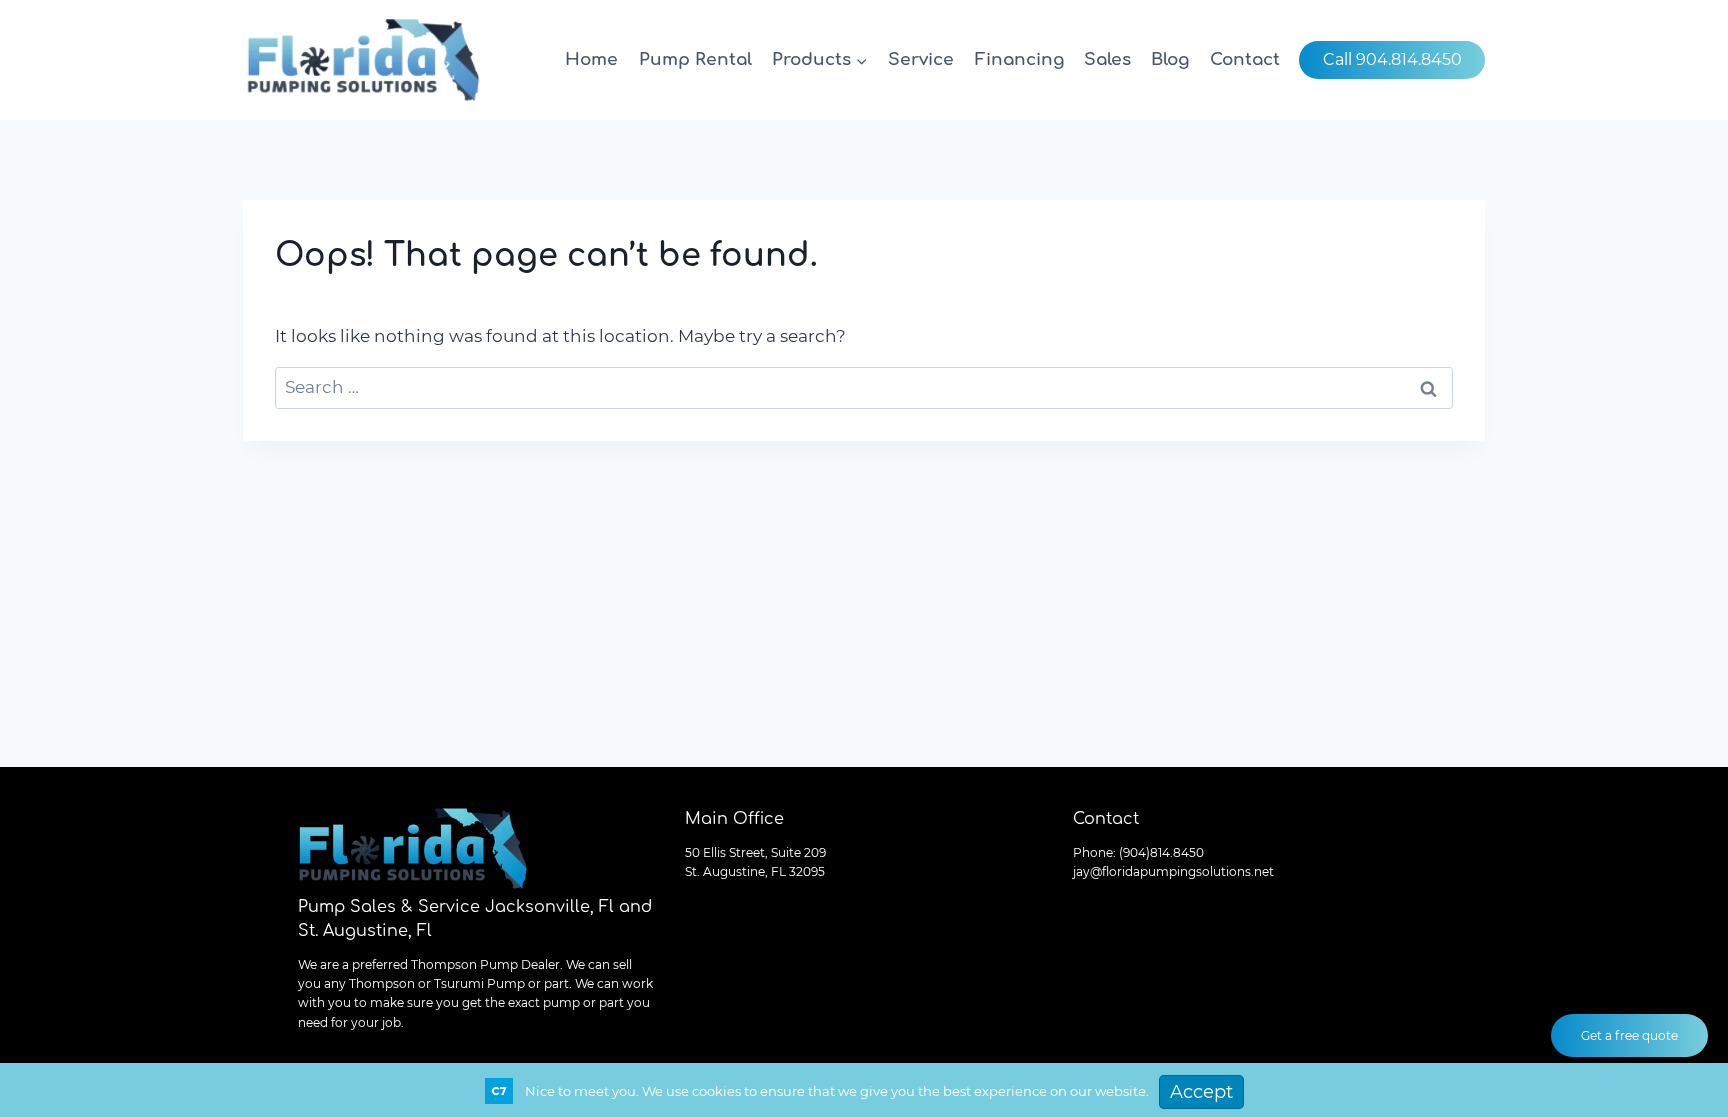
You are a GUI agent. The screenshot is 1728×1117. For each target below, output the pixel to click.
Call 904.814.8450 (1392, 59)
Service (921, 59)
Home (591, 59)
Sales (1107, 59)
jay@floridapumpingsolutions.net (1173, 871)
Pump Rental (695, 59)
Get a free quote (1629, 1035)
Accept (1201, 1092)
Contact (1245, 59)
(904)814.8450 (1161, 852)
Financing (1019, 59)
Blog (1170, 59)
